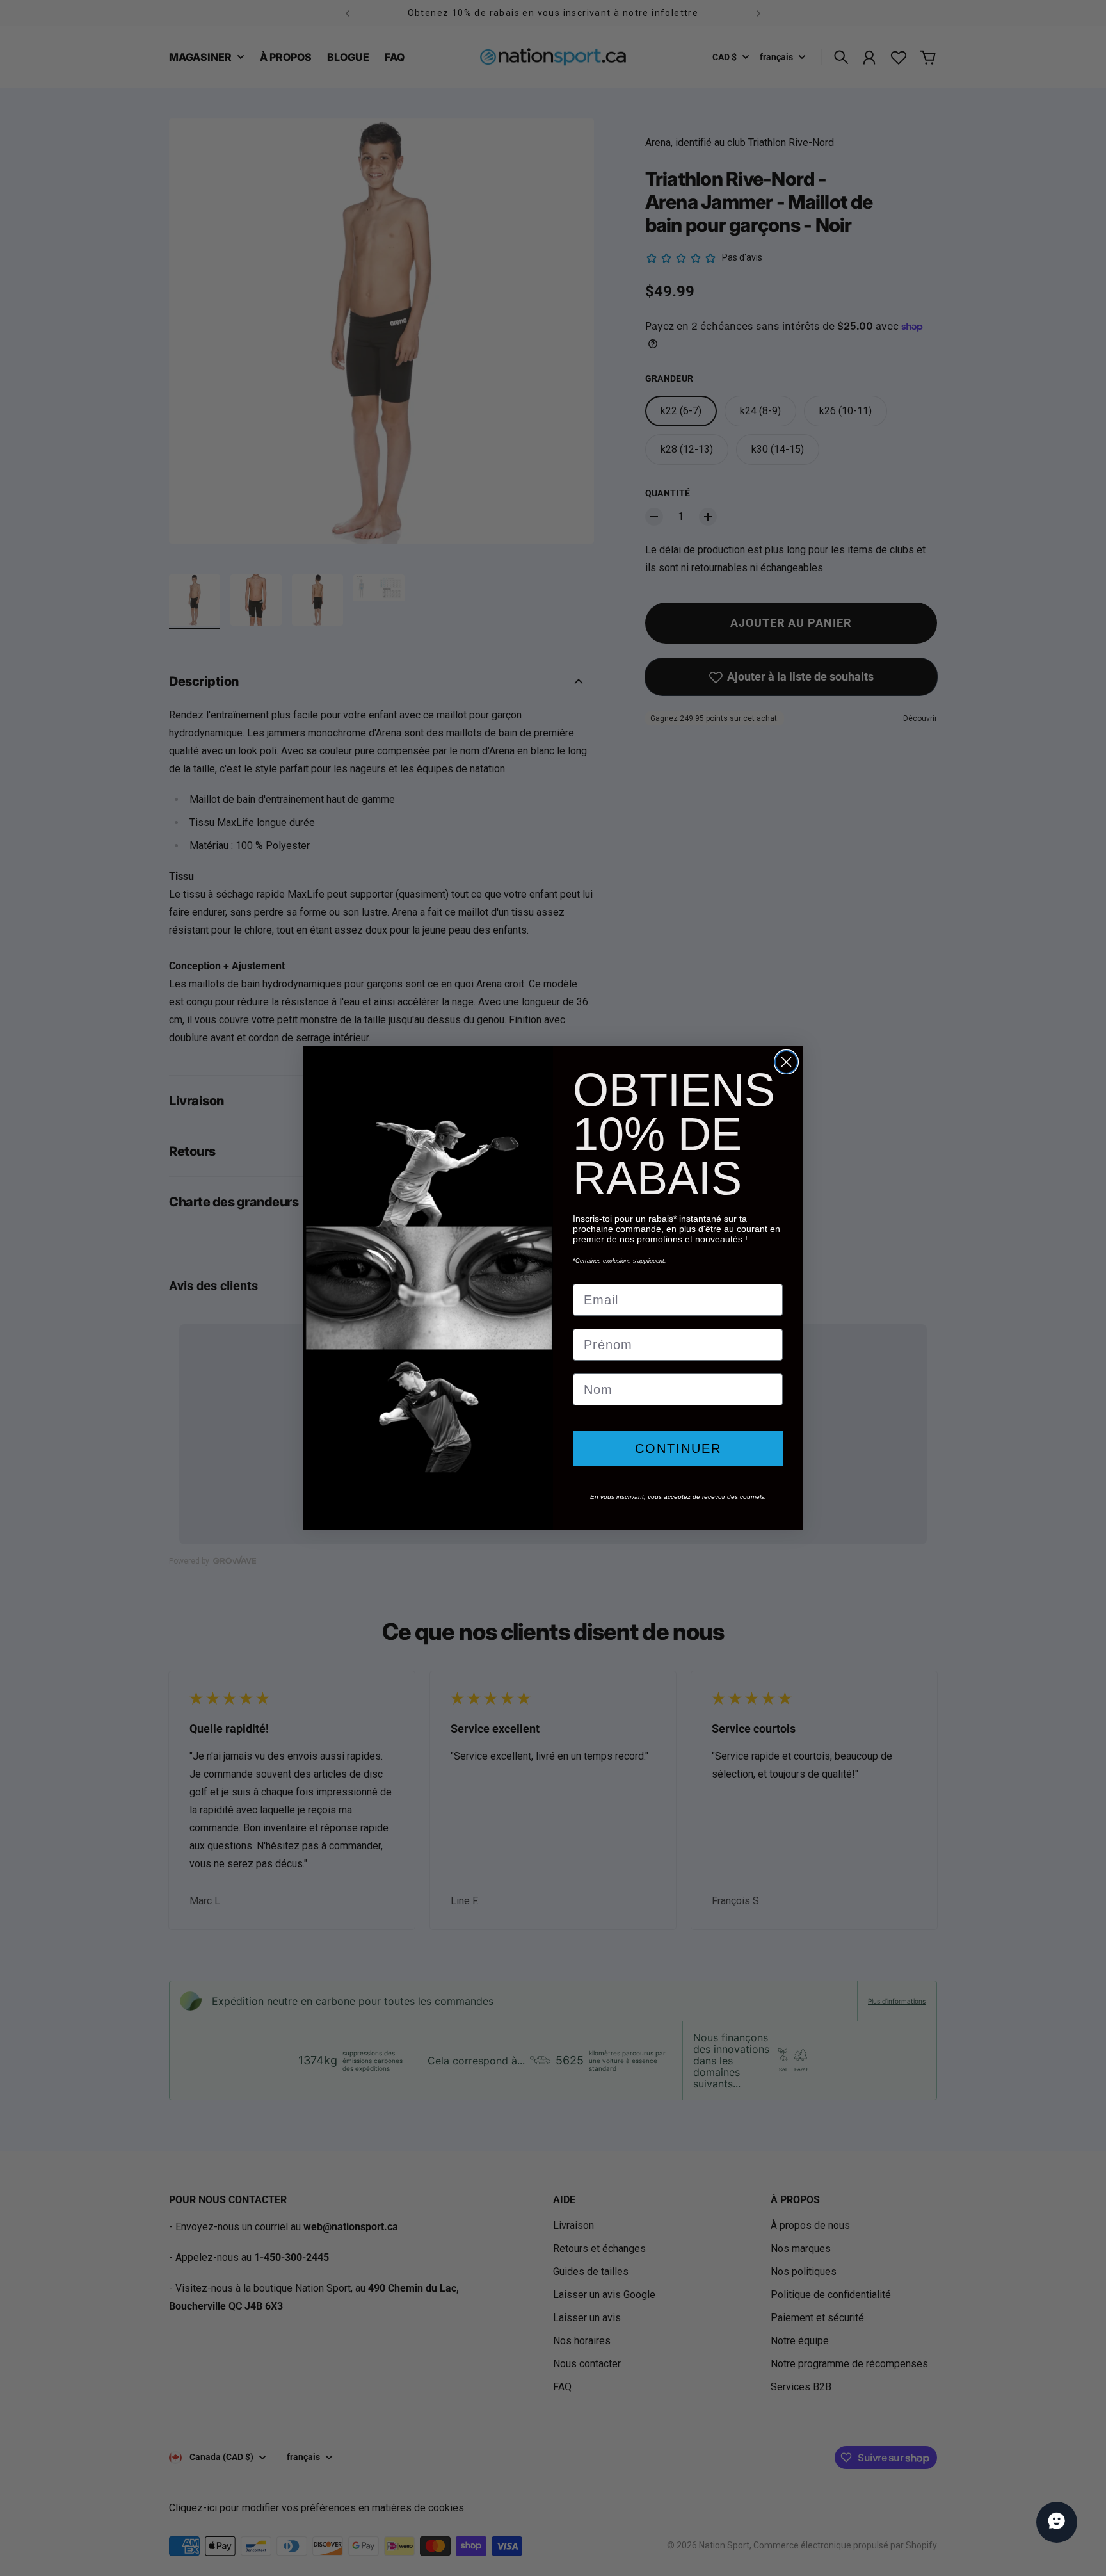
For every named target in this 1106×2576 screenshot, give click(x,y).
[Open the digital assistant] (1057, 2522)
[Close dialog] (786, 1062)
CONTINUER (678, 1448)
